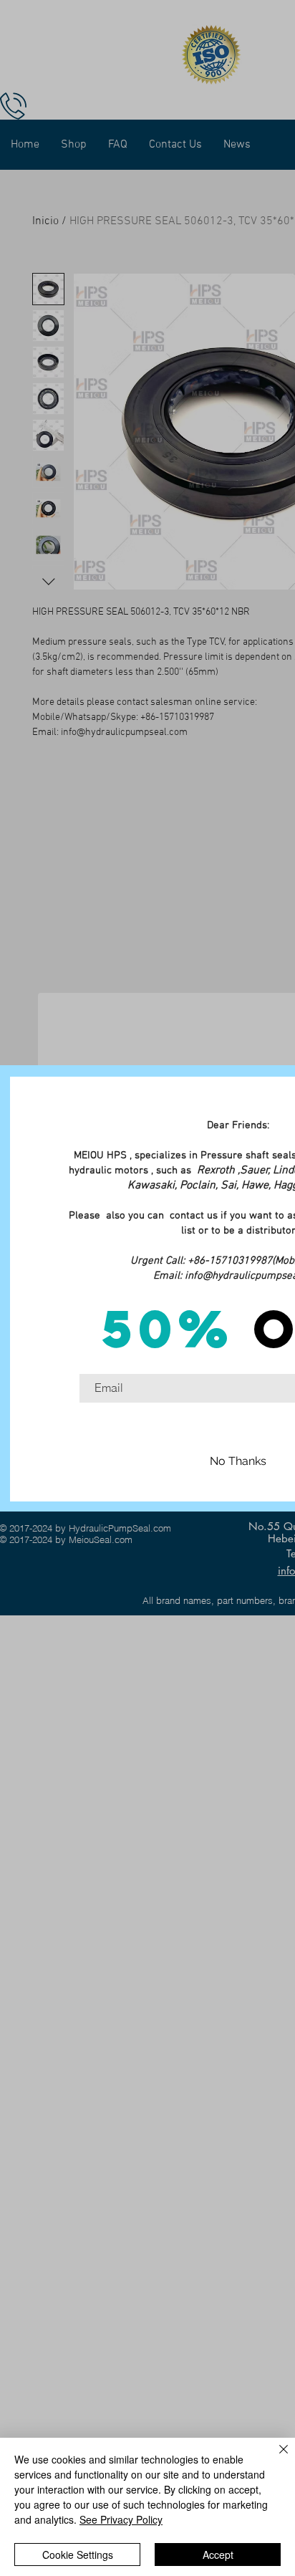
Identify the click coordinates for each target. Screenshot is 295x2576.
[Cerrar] (275, 2458)
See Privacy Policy (121, 2519)
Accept (218, 2555)
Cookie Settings (78, 2555)
